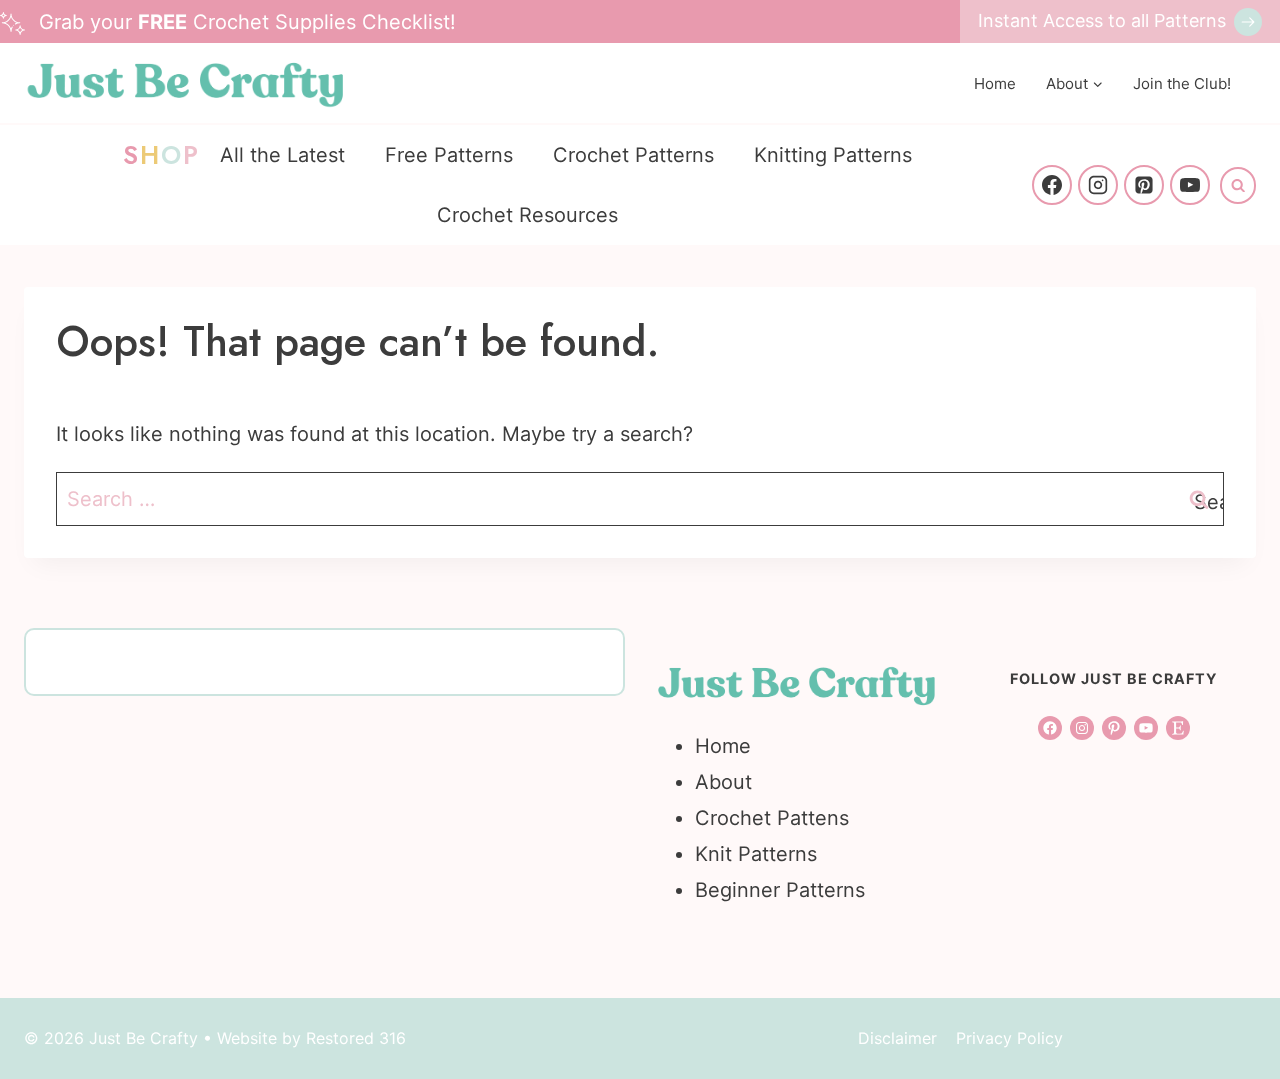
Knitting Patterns (833, 155)
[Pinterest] (1144, 185)
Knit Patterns (756, 854)
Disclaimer (897, 1038)
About (723, 782)
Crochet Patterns (633, 155)
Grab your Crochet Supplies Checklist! (247, 22)
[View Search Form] (1238, 185)
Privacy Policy (1009, 1038)
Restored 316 (356, 1038)
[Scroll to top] (1226, 825)
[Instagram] (1098, 185)
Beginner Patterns (780, 890)
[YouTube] (1190, 185)
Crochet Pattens (772, 818)
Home (995, 83)
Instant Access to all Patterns (1102, 20)
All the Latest (282, 155)
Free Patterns (449, 155)
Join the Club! (1182, 83)
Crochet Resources (527, 215)
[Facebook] (1052, 185)
